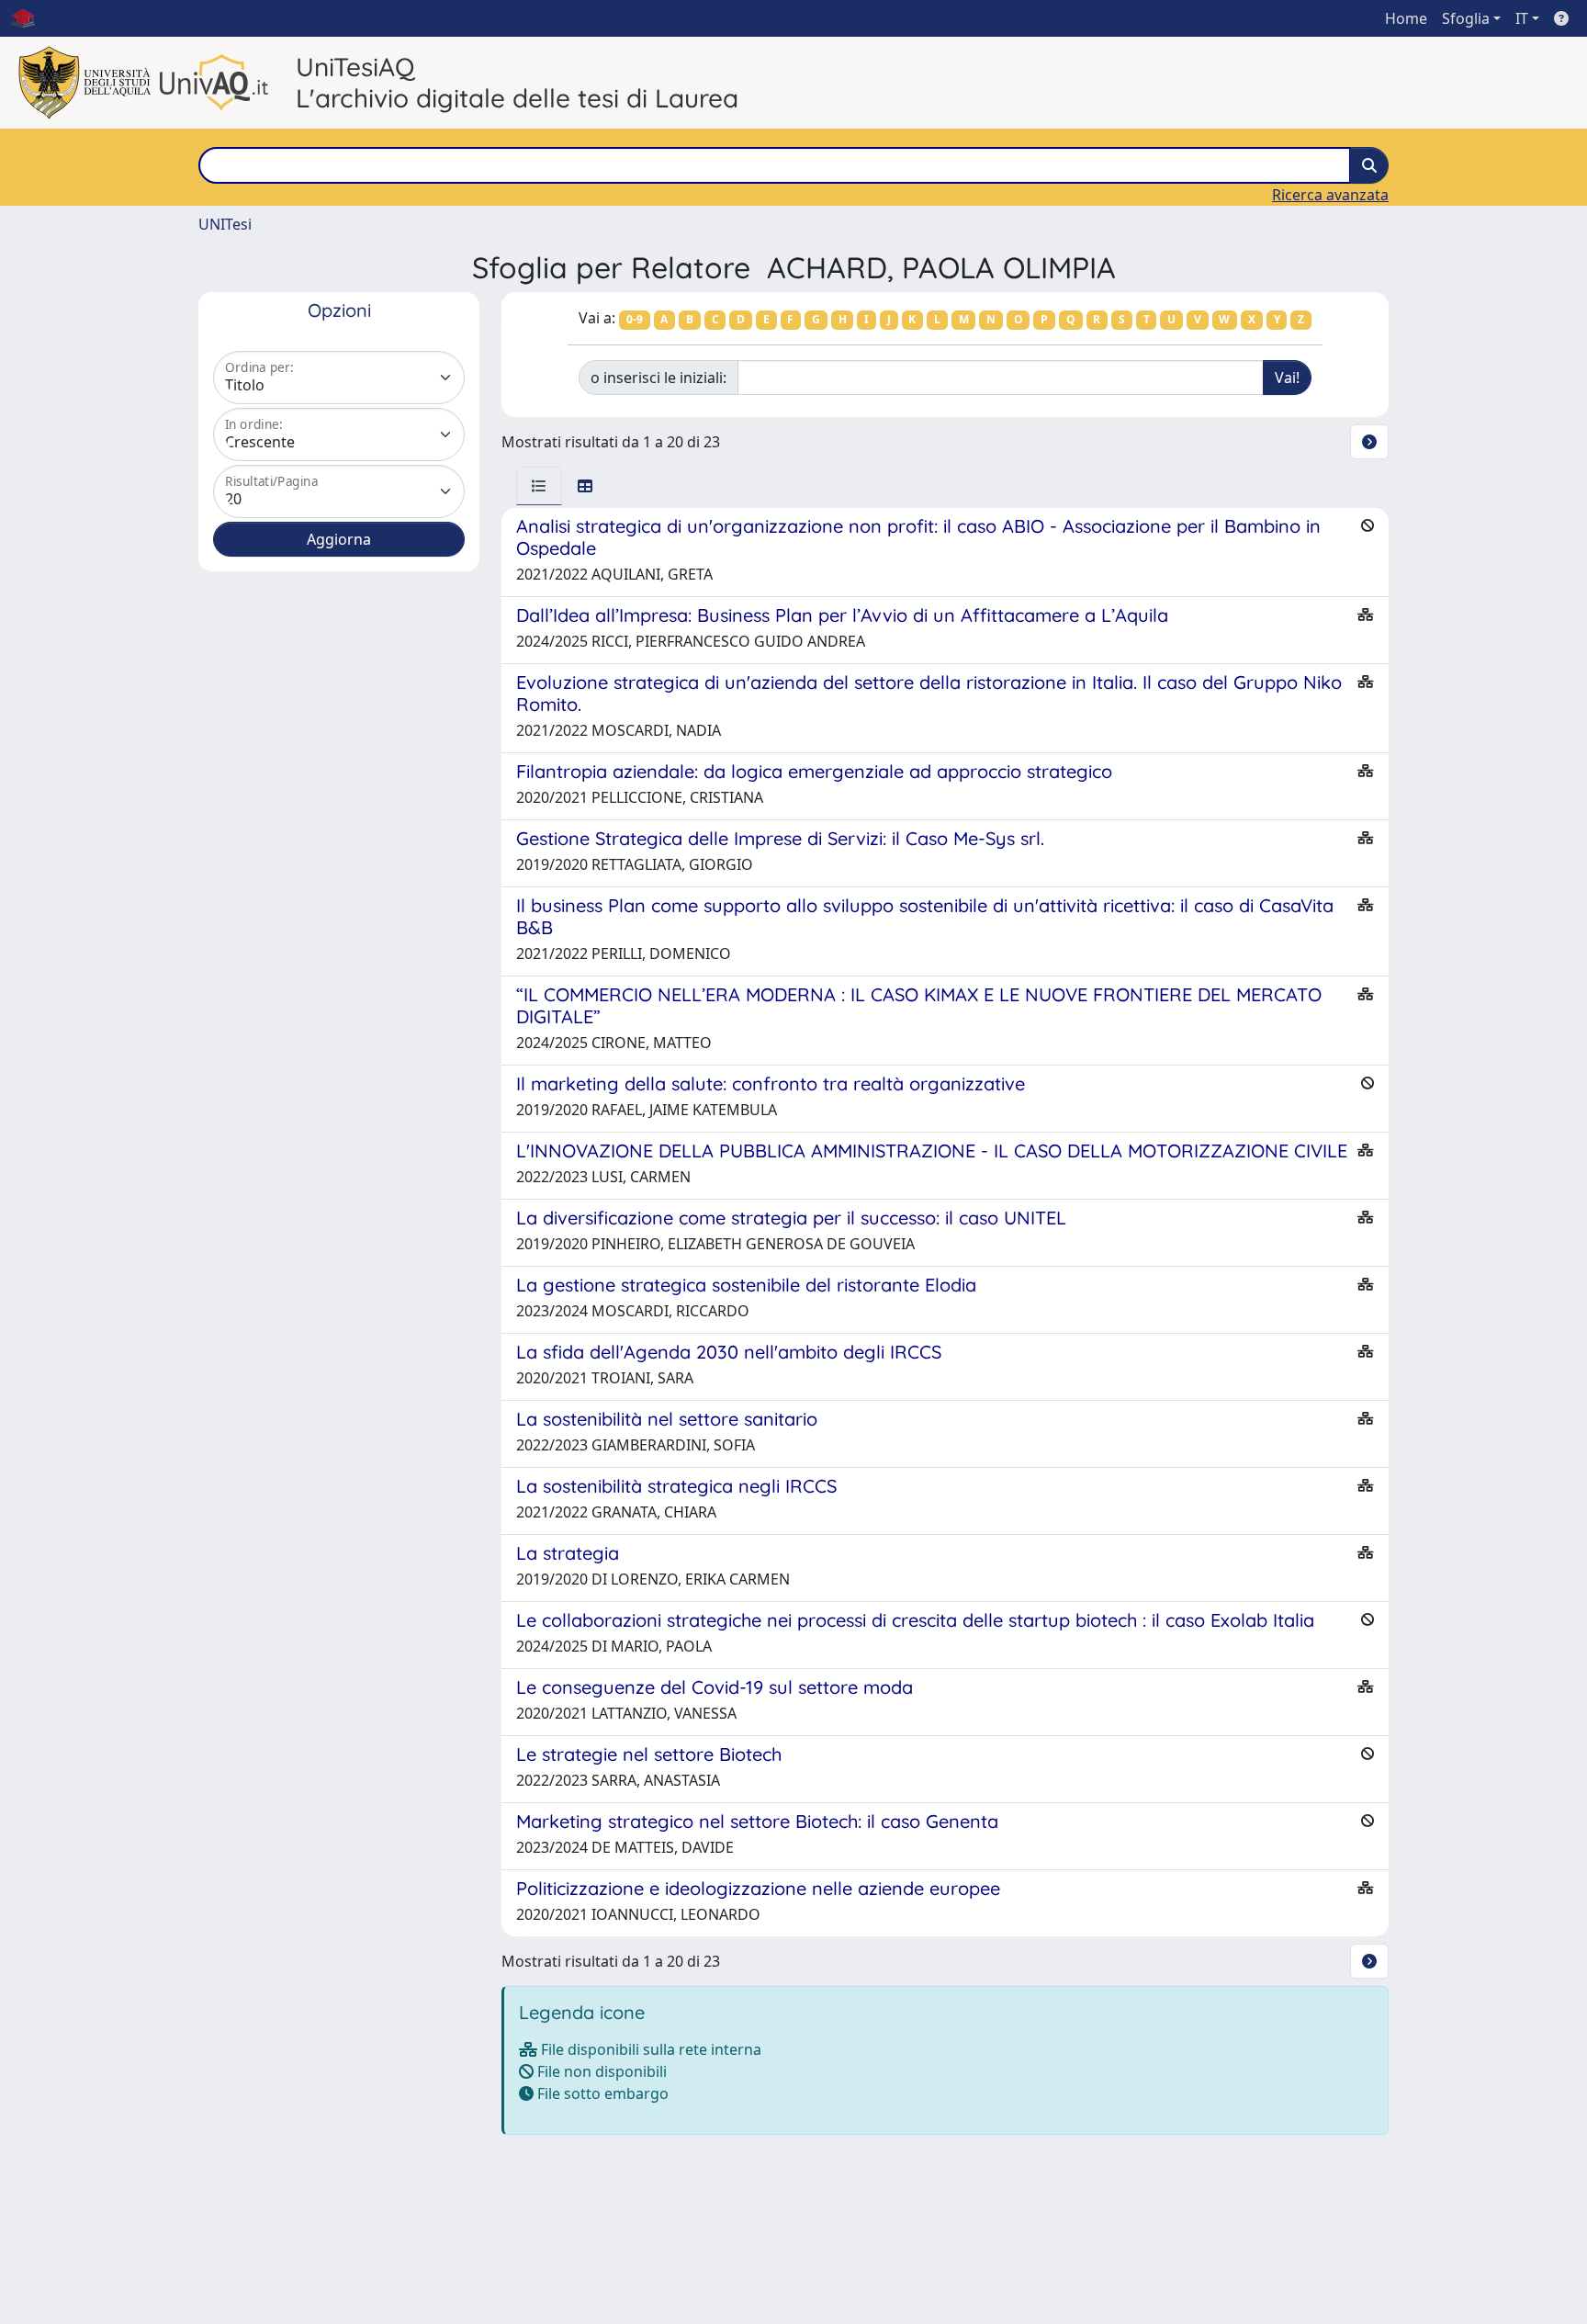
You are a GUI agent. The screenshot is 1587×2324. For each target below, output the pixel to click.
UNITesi (225, 224)
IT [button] (1522, 18)
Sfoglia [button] (1466, 18)
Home (1406, 18)
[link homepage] (30, 18)
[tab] (539, 486)
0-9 (635, 319)
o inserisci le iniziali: (658, 378)
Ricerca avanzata (1330, 195)
